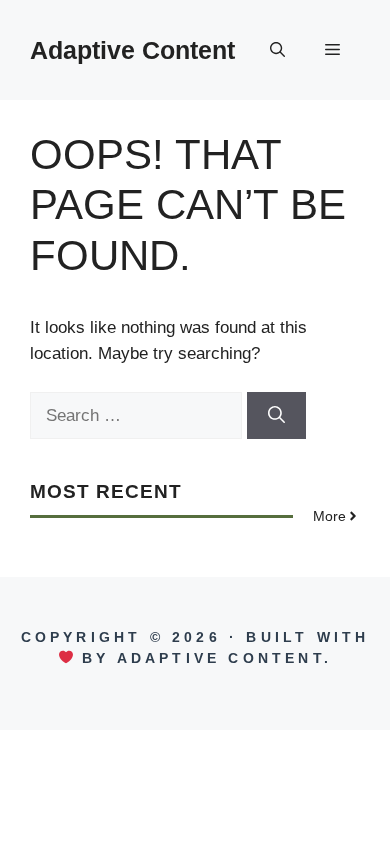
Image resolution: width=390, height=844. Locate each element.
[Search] (276, 416)
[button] (277, 50)
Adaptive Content (132, 50)
